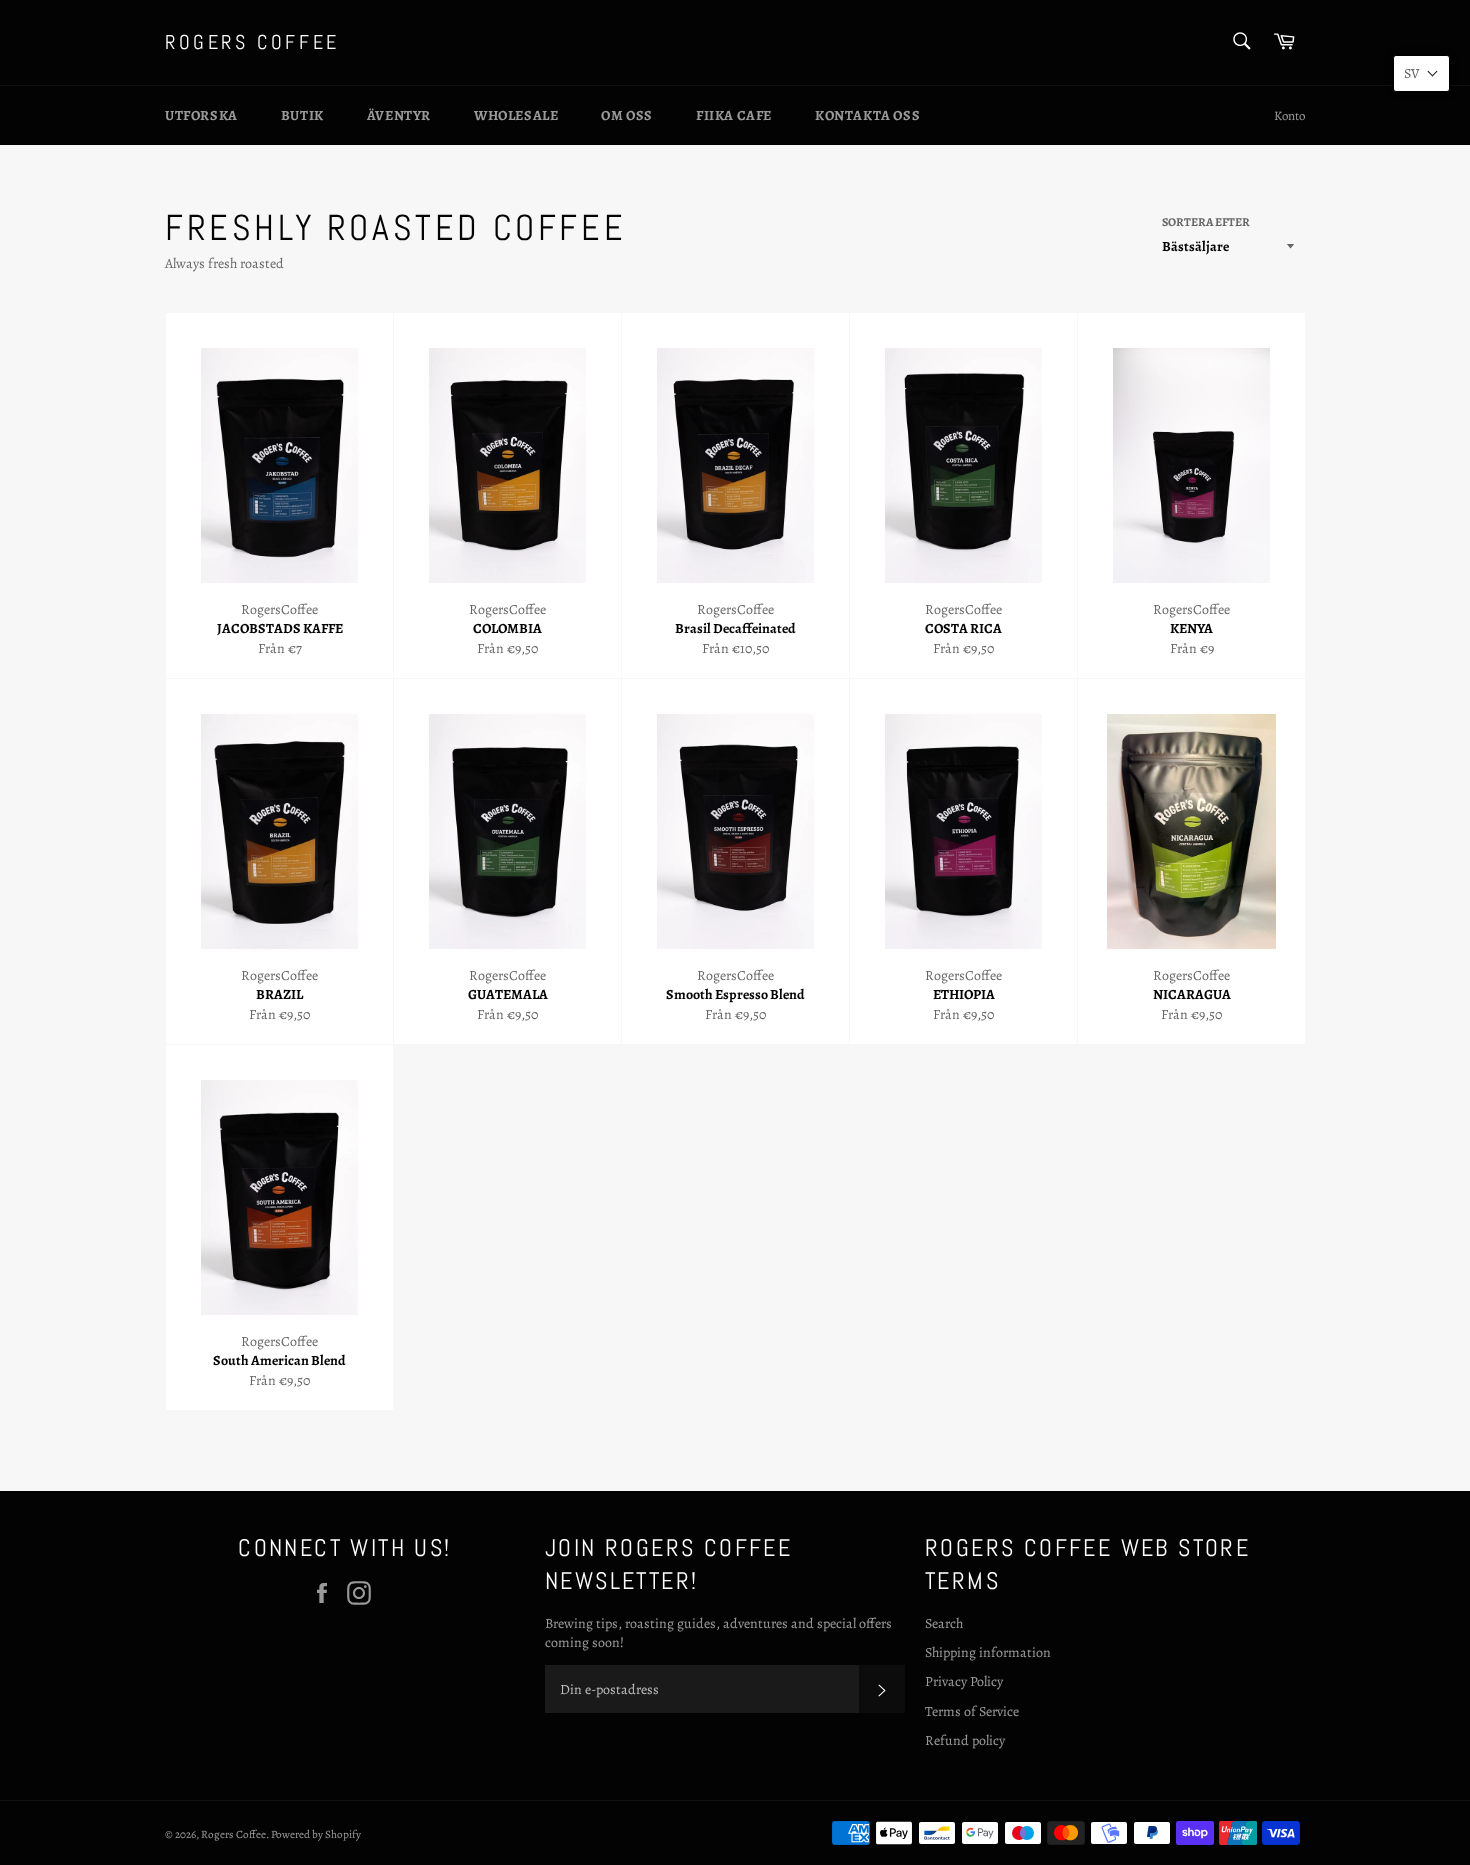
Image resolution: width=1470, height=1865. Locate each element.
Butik (302, 115)
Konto (1289, 115)
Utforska (201, 115)
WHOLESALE (516, 115)
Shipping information (988, 1652)
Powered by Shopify (316, 1834)
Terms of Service (972, 1711)
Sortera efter (1206, 222)
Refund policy (965, 1740)
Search (944, 1623)
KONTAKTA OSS (867, 115)
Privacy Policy (964, 1681)
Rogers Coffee (252, 42)
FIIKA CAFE (734, 115)
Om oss (627, 115)
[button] (1421, 73)
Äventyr (399, 115)
